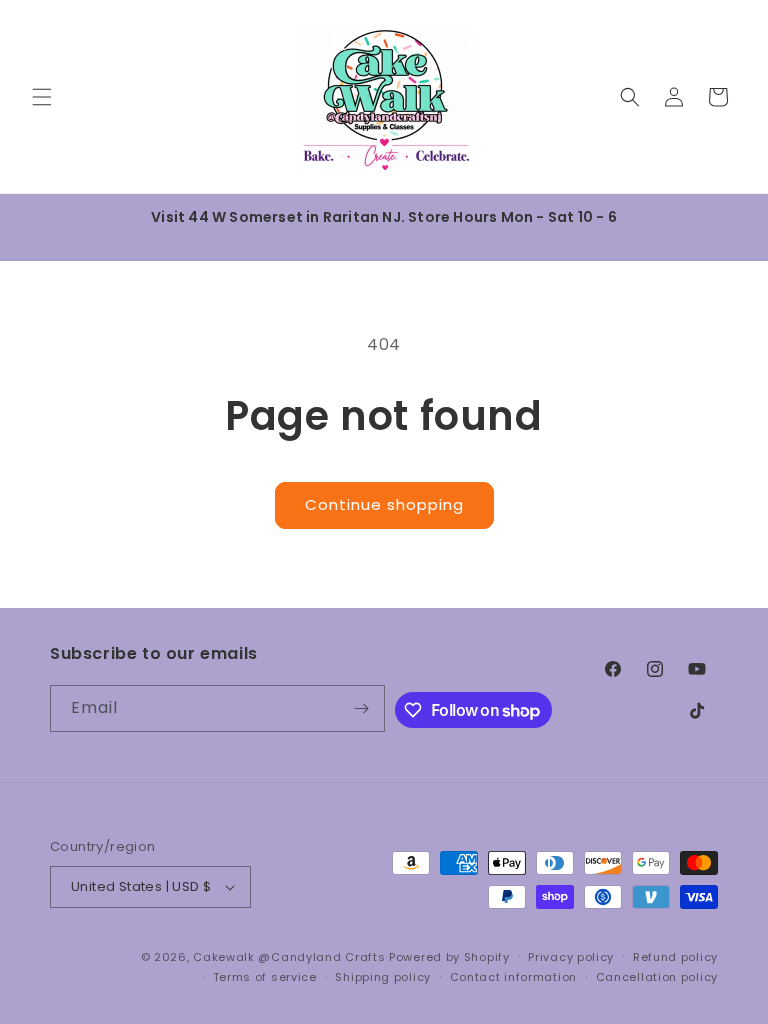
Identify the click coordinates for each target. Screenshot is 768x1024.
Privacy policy (571, 957)
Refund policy (675, 957)
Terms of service (265, 977)
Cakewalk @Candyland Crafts (289, 957)
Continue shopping (384, 504)
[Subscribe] (362, 708)
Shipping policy (383, 977)
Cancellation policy (657, 977)
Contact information (513, 977)
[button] (42, 97)
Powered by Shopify (449, 957)
